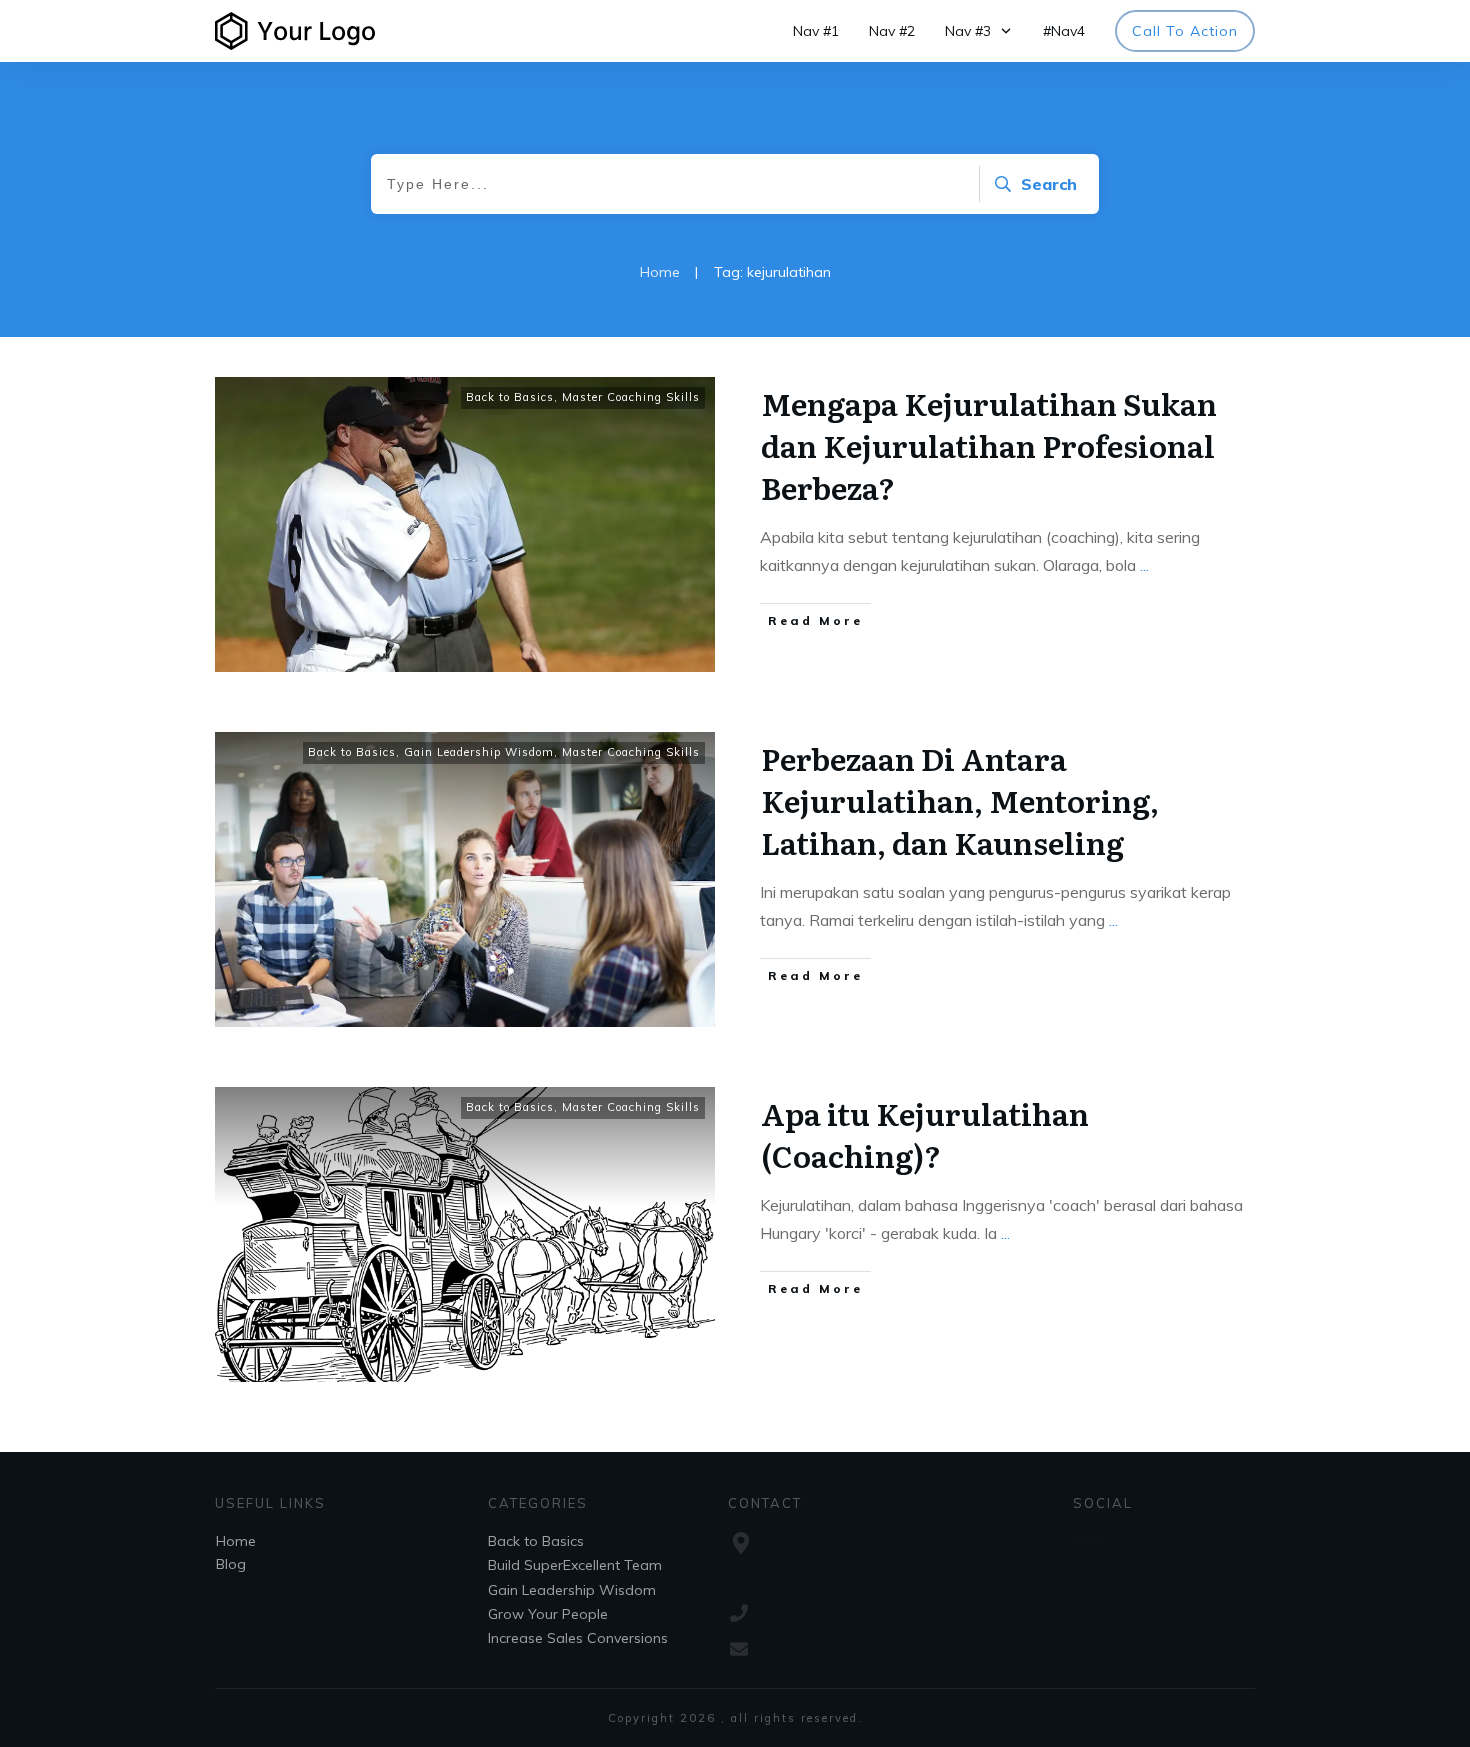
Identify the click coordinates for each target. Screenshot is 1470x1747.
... (1144, 565)
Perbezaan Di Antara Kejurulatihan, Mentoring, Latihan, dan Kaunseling (960, 800)
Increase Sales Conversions (578, 1638)
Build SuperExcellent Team (575, 1565)
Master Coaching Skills (631, 397)
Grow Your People (548, 1614)
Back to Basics (510, 397)
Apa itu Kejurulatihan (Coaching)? (925, 1134)
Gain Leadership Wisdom (479, 752)
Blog (231, 1564)
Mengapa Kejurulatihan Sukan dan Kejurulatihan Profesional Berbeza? (989, 445)
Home (236, 1541)
